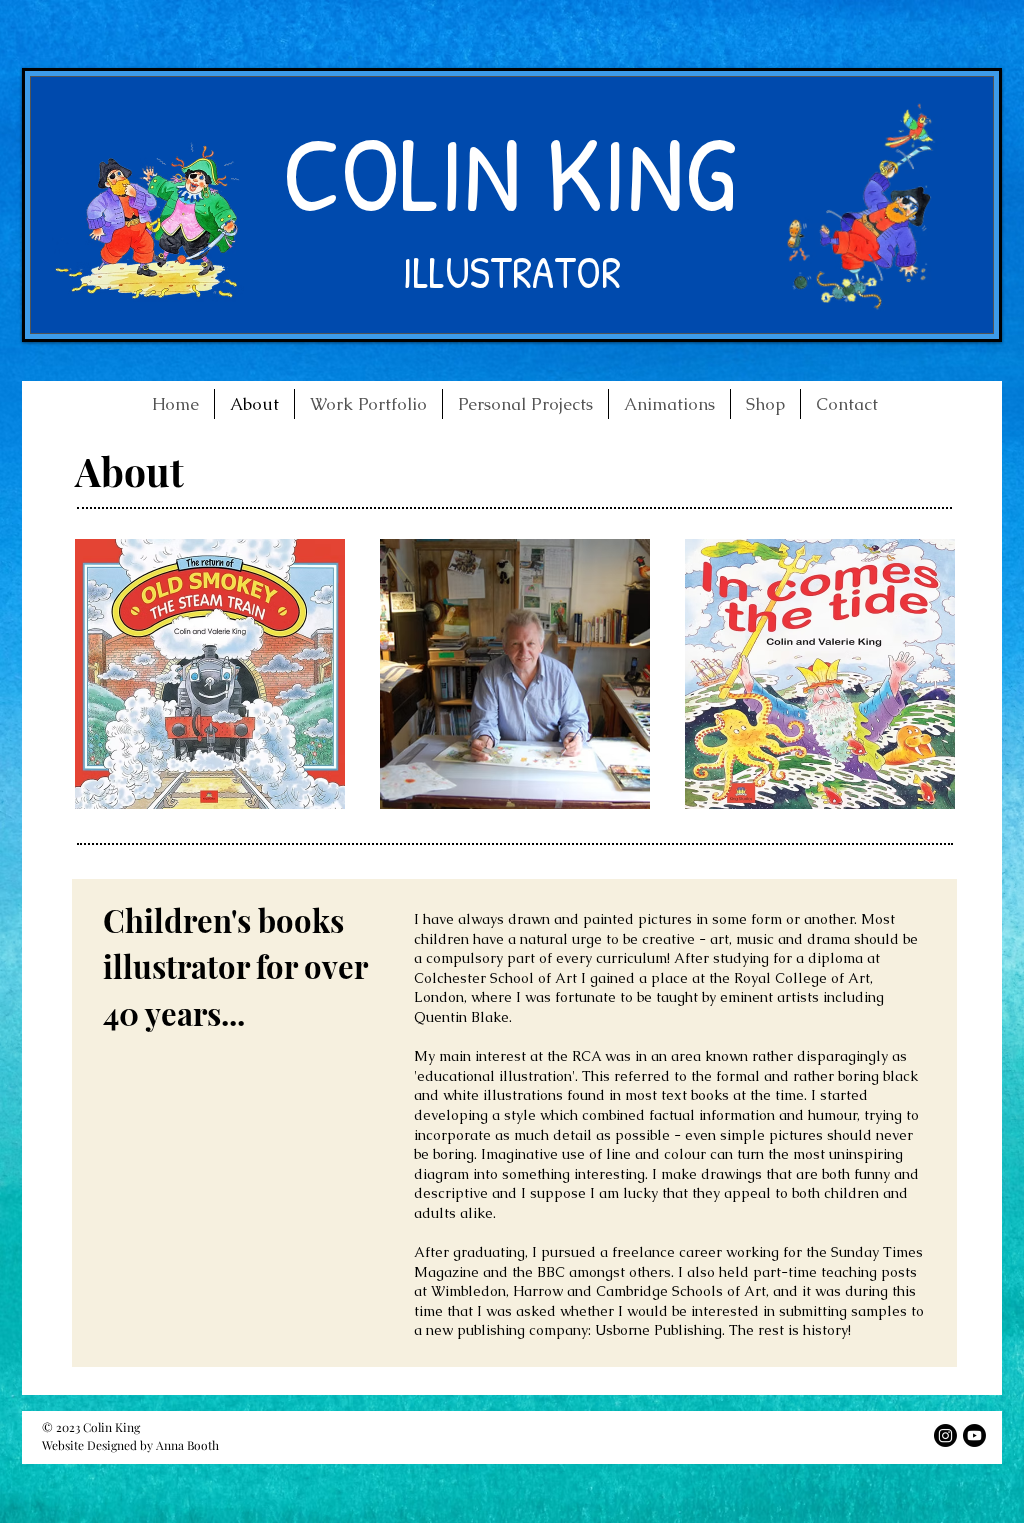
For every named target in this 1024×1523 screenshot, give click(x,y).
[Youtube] (974, 1435)
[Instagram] (945, 1435)
